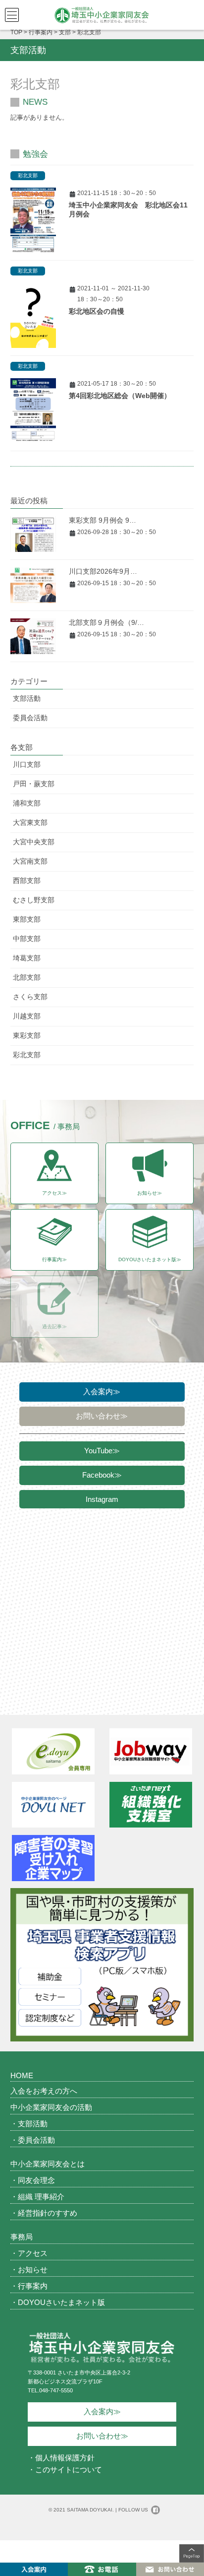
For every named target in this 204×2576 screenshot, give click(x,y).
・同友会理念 (33, 2180)
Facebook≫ (102, 1475)
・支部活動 (29, 2124)
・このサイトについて (65, 2470)
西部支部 (27, 881)
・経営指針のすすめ (44, 2213)
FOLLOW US (133, 2510)
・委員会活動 (33, 2140)
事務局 (22, 2237)
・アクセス (29, 2253)
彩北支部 (28, 175)
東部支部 (27, 919)
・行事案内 (29, 2286)
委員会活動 (30, 718)
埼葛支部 (27, 958)
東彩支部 (27, 1035)
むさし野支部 (34, 900)
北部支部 (27, 977)
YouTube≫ (102, 1451)
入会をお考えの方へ (44, 2091)
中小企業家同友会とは (48, 2164)
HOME (22, 2075)
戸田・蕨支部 (34, 784)
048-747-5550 (56, 2390)
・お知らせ (29, 2270)
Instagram (102, 1499)
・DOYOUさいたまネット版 (58, 2302)
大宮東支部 (30, 822)
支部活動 (27, 698)
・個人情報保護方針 (61, 2458)
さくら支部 (30, 997)
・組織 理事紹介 (37, 2197)
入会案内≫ (102, 1391)
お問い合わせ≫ (102, 1416)
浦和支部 (27, 803)
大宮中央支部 (34, 842)
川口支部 (27, 764)
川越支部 (27, 1016)
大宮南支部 (30, 861)
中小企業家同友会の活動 (51, 2107)
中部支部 (27, 939)
